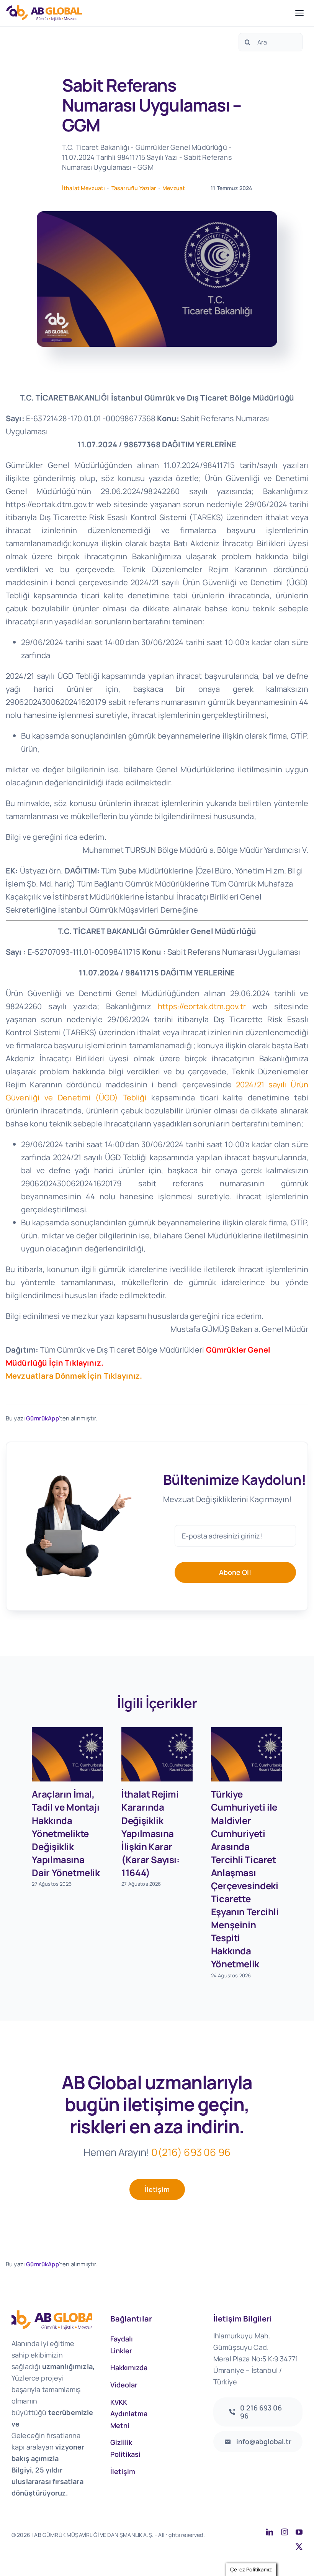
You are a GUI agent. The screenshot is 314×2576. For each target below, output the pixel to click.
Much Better (79, 2543)
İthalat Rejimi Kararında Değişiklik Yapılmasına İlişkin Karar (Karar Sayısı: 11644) (150, 1833)
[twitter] (299, 2546)
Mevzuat (174, 188)
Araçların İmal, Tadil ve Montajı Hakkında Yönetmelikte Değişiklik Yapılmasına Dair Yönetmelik (66, 1833)
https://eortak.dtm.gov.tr (202, 1006)
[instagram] (285, 2532)
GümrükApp (42, 1418)
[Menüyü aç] (299, 13)
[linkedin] (270, 2532)
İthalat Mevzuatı (84, 188)
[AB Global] (149, 13)
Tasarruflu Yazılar (134, 188)
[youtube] (299, 2532)
